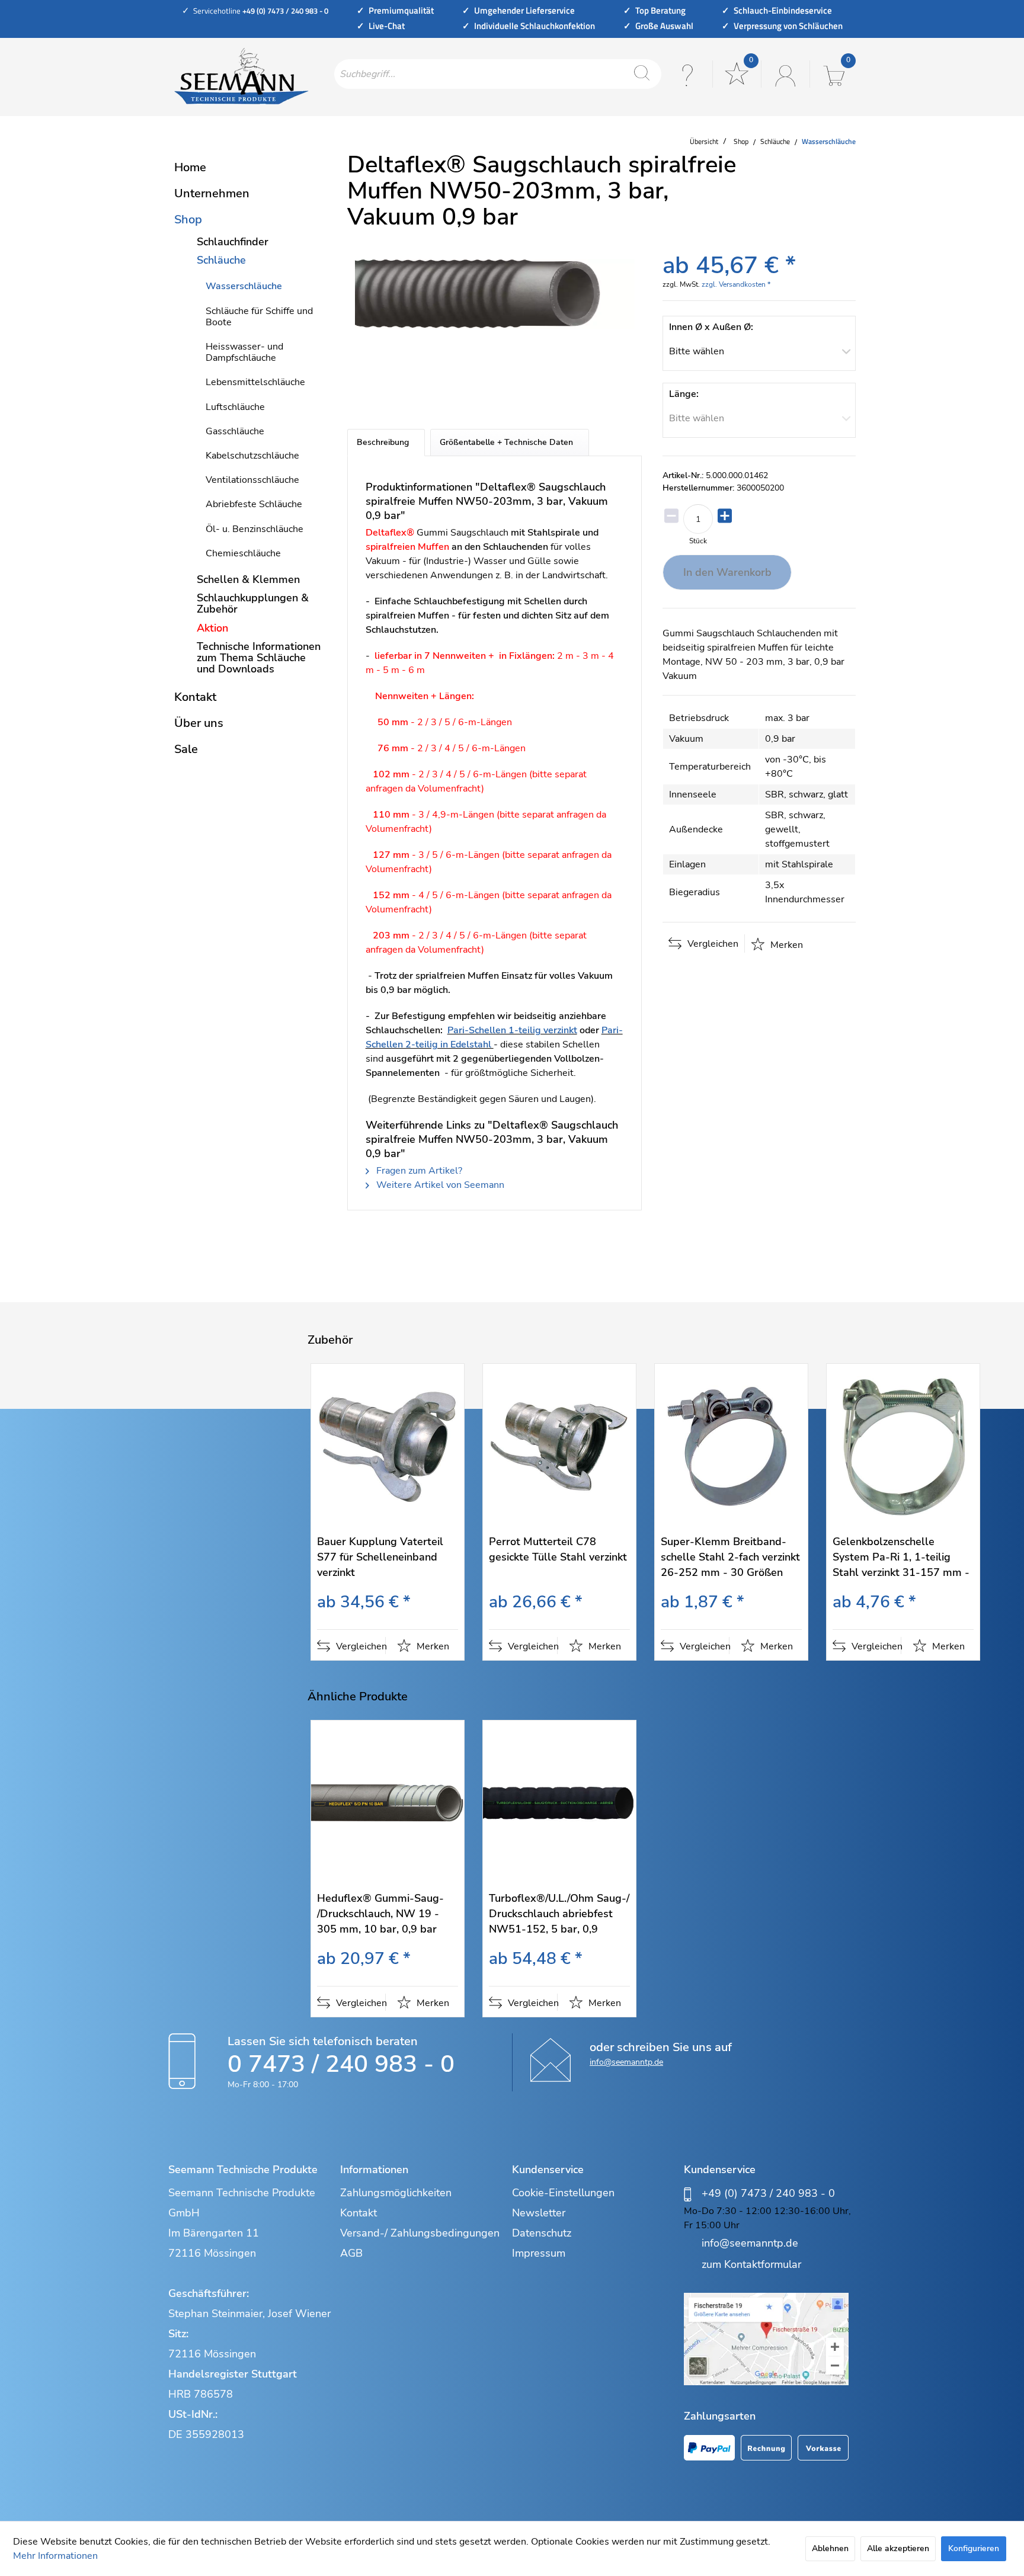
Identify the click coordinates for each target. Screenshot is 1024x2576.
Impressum (539, 2253)
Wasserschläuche (244, 286)
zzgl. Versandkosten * (736, 284)
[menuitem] (498, 74)
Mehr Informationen (55, 2556)
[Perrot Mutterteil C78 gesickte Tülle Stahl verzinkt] (559, 1446)
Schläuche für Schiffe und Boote (259, 317)
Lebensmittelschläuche (255, 382)
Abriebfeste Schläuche (254, 504)
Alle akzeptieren (898, 2548)
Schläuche (221, 260)
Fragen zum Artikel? (418, 1171)
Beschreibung (383, 442)
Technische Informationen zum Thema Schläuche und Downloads (259, 658)
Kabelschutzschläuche (252, 456)
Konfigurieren (974, 2548)
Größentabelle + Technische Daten (506, 442)
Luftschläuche (235, 407)
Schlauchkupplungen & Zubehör (253, 603)
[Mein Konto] (784, 74)
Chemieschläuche (243, 553)
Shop (188, 220)
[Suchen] (642, 74)
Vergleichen (712, 944)
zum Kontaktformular (751, 2264)
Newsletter (539, 2213)
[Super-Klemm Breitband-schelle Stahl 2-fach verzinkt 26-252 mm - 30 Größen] (731, 1446)
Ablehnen (830, 2548)
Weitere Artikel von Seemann (439, 1185)
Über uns (199, 723)
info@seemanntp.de (626, 2062)
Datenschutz (542, 2233)
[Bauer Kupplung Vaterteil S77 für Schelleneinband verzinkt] (388, 1446)
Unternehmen (212, 193)
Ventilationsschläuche (252, 480)
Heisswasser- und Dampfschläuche (244, 352)
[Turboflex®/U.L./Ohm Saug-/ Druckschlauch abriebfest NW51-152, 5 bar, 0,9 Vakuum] (559, 1803)
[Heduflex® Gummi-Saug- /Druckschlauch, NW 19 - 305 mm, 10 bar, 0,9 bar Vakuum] (388, 1803)
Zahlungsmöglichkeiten (396, 2193)
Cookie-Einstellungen (563, 2193)
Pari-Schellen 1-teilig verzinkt (512, 1030)
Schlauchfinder (233, 242)
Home (190, 167)
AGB (351, 2253)
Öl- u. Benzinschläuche (255, 529)
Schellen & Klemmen (248, 579)
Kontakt (195, 697)
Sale (186, 749)
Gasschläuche (235, 431)
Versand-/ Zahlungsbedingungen (420, 2233)
